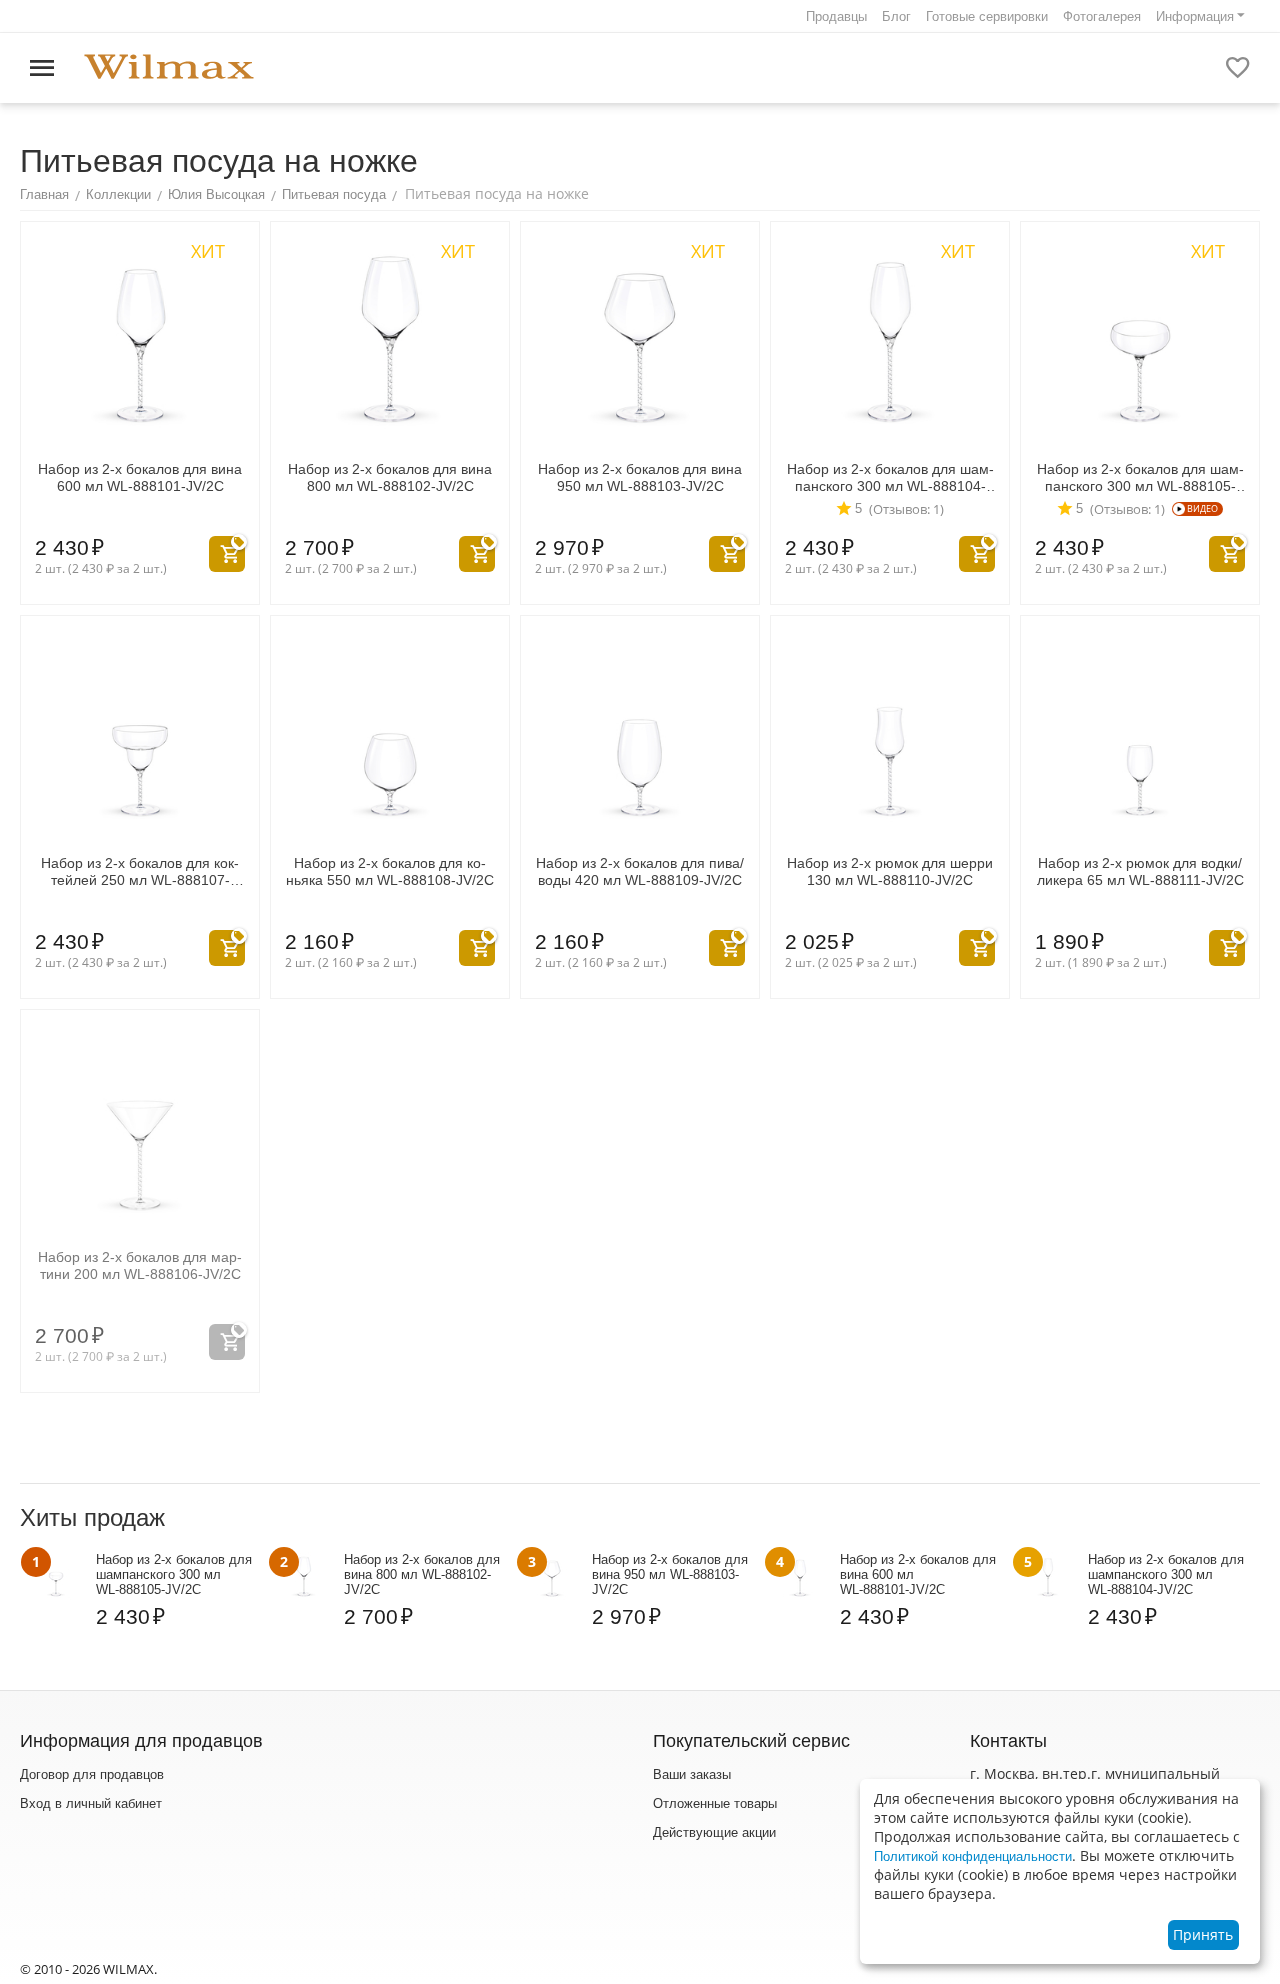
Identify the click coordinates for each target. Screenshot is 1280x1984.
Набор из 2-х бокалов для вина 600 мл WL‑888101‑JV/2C (140, 477)
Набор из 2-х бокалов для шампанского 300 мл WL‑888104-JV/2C (890, 478)
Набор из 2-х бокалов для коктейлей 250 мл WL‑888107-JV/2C (140, 872)
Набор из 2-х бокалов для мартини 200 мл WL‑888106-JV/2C (140, 1265)
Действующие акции (714, 1832)
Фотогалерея (1102, 16)
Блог (896, 16)
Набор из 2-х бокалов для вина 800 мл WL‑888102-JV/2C (390, 477)
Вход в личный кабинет (91, 1803)
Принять (1203, 1934)
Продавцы (836, 16)
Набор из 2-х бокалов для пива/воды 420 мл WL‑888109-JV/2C (640, 871)
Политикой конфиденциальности (973, 1856)
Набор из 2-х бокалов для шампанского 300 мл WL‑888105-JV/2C (1140, 478)
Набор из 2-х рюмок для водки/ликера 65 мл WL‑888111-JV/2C (1140, 871)
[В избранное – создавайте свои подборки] (1238, 68)
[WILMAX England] (169, 67)
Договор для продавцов (92, 1774)
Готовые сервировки (987, 16)
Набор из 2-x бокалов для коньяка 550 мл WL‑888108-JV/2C (390, 871)
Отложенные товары (715, 1803)
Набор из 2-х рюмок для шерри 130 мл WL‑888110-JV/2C (890, 871)
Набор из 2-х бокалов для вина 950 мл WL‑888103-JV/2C (640, 477)
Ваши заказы (692, 1774)
